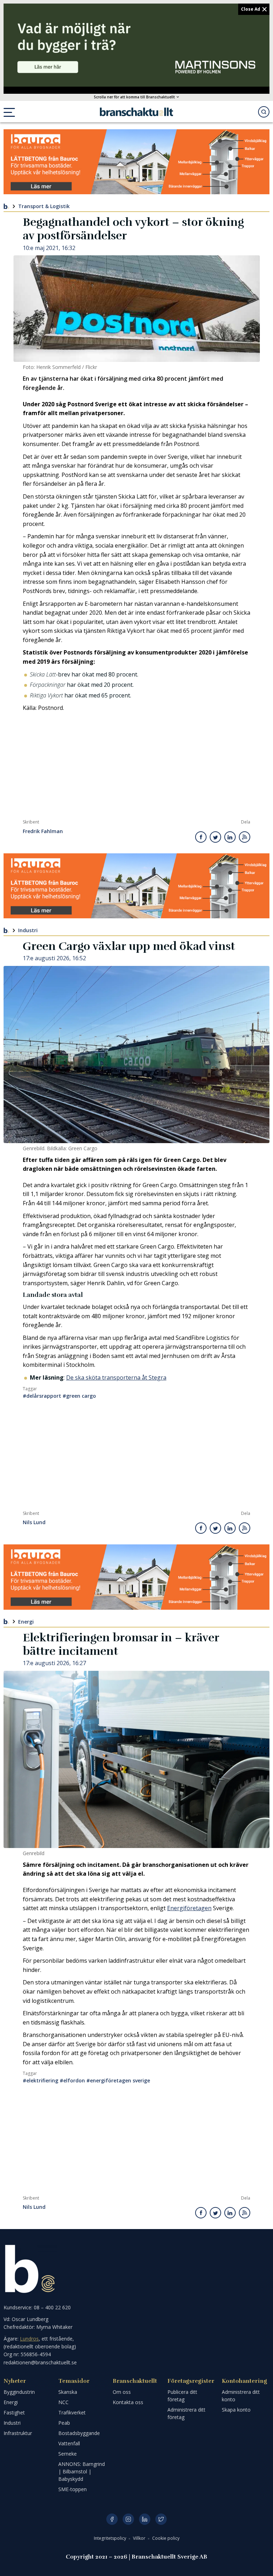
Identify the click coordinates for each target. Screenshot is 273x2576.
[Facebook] (112, 2519)
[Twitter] (161, 2519)
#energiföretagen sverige (118, 2080)
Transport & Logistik (44, 206)
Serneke (68, 2454)
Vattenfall (69, 2443)
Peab (64, 2423)
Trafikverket (72, 2412)
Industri (28, 930)
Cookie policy (166, 2538)
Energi (26, 1621)
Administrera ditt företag (186, 2413)
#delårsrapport (42, 1396)
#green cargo (79, 1396)
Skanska (68, 2392)
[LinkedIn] (145, 2519)
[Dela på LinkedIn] (230, 837)
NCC (63, 2402)
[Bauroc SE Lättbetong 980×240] (136, 162)
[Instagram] (128, 2519)
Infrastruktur (18, 2433)
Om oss (122, 2392)
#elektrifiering (41, 2080)
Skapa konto (236, 2410)
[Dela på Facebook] (201, 837)
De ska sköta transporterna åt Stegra (116, 1377)
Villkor (140, 2538)
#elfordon (72, 2080)
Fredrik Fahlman (43, 832)
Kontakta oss (128, 2402)
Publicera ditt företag (182, 2396)
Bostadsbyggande (79, 2433)
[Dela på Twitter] (215, 837)
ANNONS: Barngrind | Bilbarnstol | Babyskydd (82, 2471)
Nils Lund (34, 1523)
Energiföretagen (189, 1908)
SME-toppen (73, 2489)
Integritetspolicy (111, 2538)
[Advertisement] (136, 766)
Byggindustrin (19, 2392)
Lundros (29, 2339)
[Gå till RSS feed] (245, 837)
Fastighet (14, 2412)
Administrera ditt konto (241, 2396)
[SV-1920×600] (136, 45)
